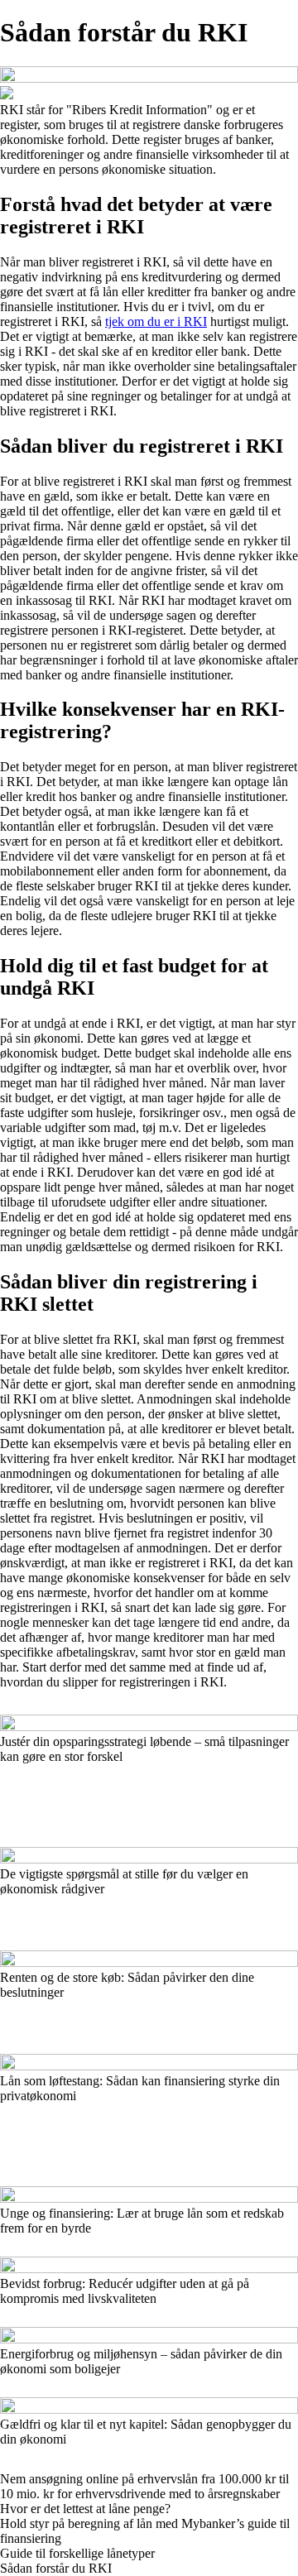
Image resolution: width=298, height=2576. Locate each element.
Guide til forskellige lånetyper (77, 2553)
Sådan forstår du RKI (56, 2568)
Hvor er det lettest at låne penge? (85, 2509)
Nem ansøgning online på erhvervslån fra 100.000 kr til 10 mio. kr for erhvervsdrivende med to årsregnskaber (144, 2486)
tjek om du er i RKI (156, 321)
